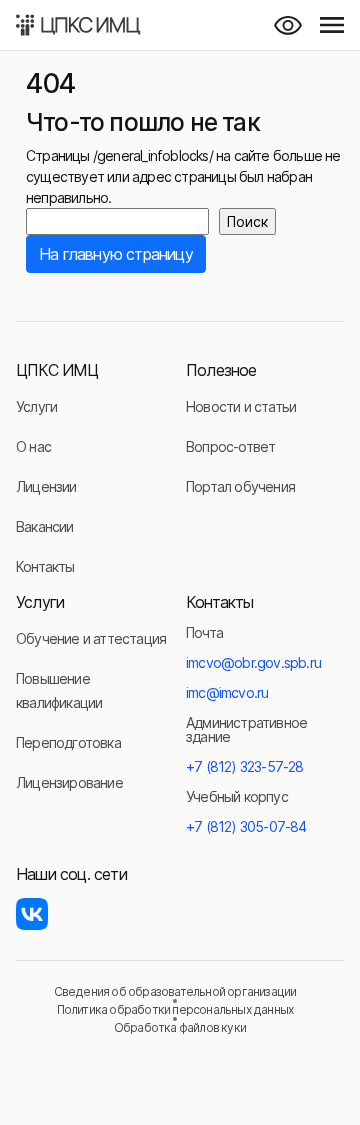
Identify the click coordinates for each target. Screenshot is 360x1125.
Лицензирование (69, 782)
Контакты (45, 566)
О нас (33, 446)
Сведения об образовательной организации (175, 992)
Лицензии (46, 486)
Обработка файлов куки (180, 1028)
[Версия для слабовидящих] (288, 25)
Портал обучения (240, 486)
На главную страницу (116, 254)
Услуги (36, 406)
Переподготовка (68, 742)
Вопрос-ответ (230, 446)
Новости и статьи (241, 406)
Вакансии (45, 526)
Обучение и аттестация (91, 638)
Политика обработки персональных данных (175, 1010)
